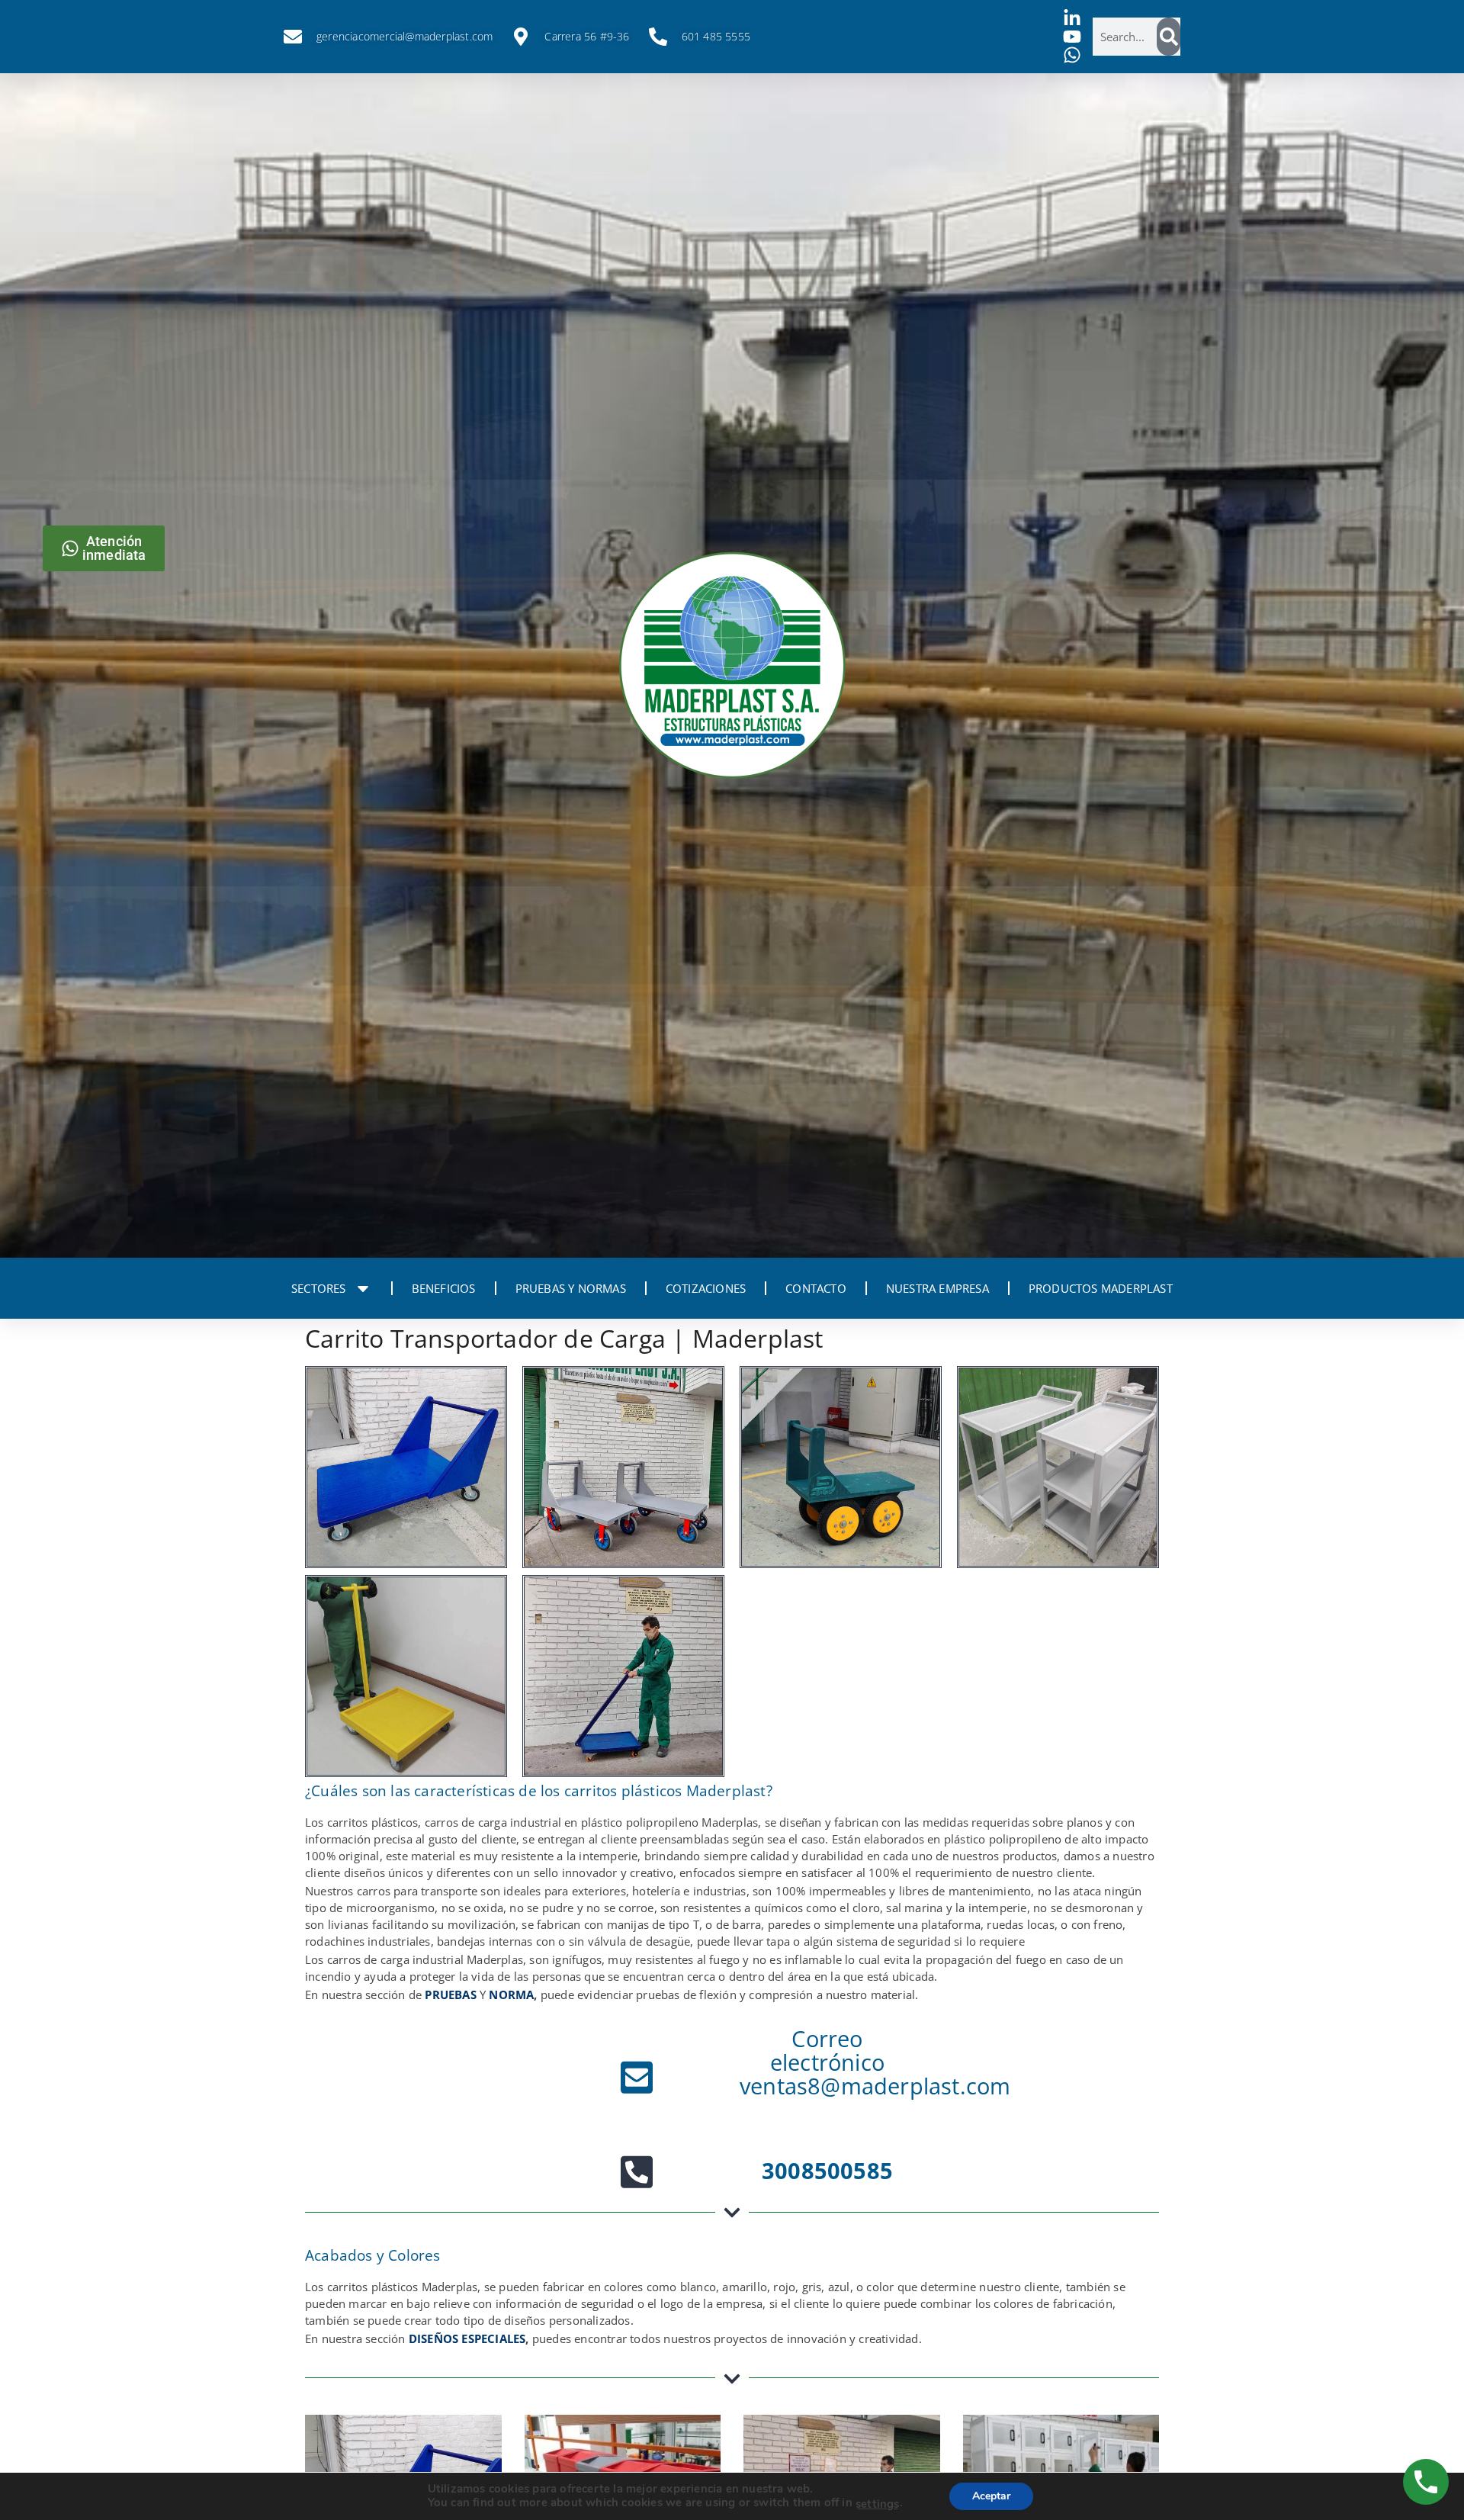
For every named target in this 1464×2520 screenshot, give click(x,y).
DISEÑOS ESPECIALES (467, 2338)
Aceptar (991, 2496)
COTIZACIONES (706, 1288)
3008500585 (827, 2170)
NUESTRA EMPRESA (937, 1288)
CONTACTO (816, 1288)
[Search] (1169, 37)
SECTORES (319, 1288)
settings (878, 2504)
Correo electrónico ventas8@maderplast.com (875, 2062)
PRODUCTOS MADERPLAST (1101, 1288)
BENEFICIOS (444, 1288)
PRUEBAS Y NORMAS (571, 1288)
